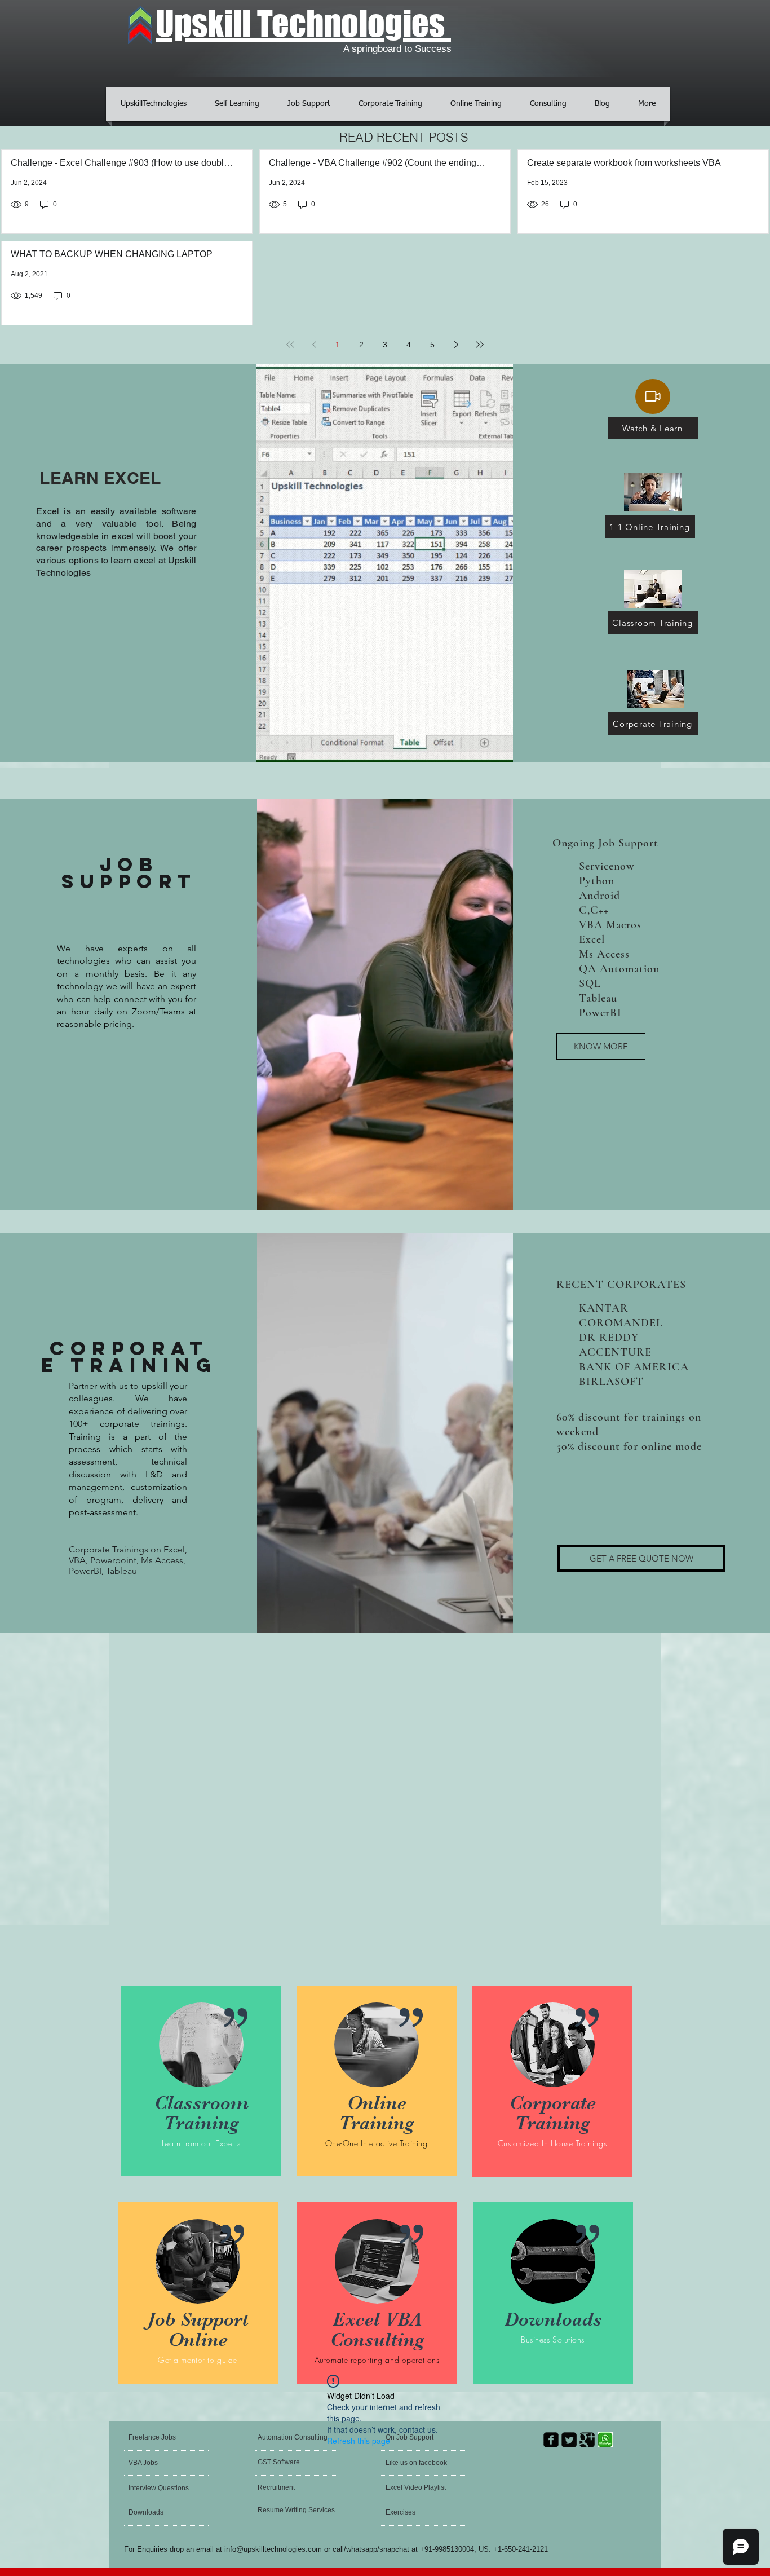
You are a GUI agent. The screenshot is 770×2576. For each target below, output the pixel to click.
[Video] (653, 396)
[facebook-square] (551, 2440)
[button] (641, 1558)
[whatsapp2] (605, 2440)
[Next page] (456, 345)
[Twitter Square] (569, 2440)
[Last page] (480, 345)
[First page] (290, 345)
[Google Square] (587, 2440)
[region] (201, 2083)
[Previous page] (314, 345)
